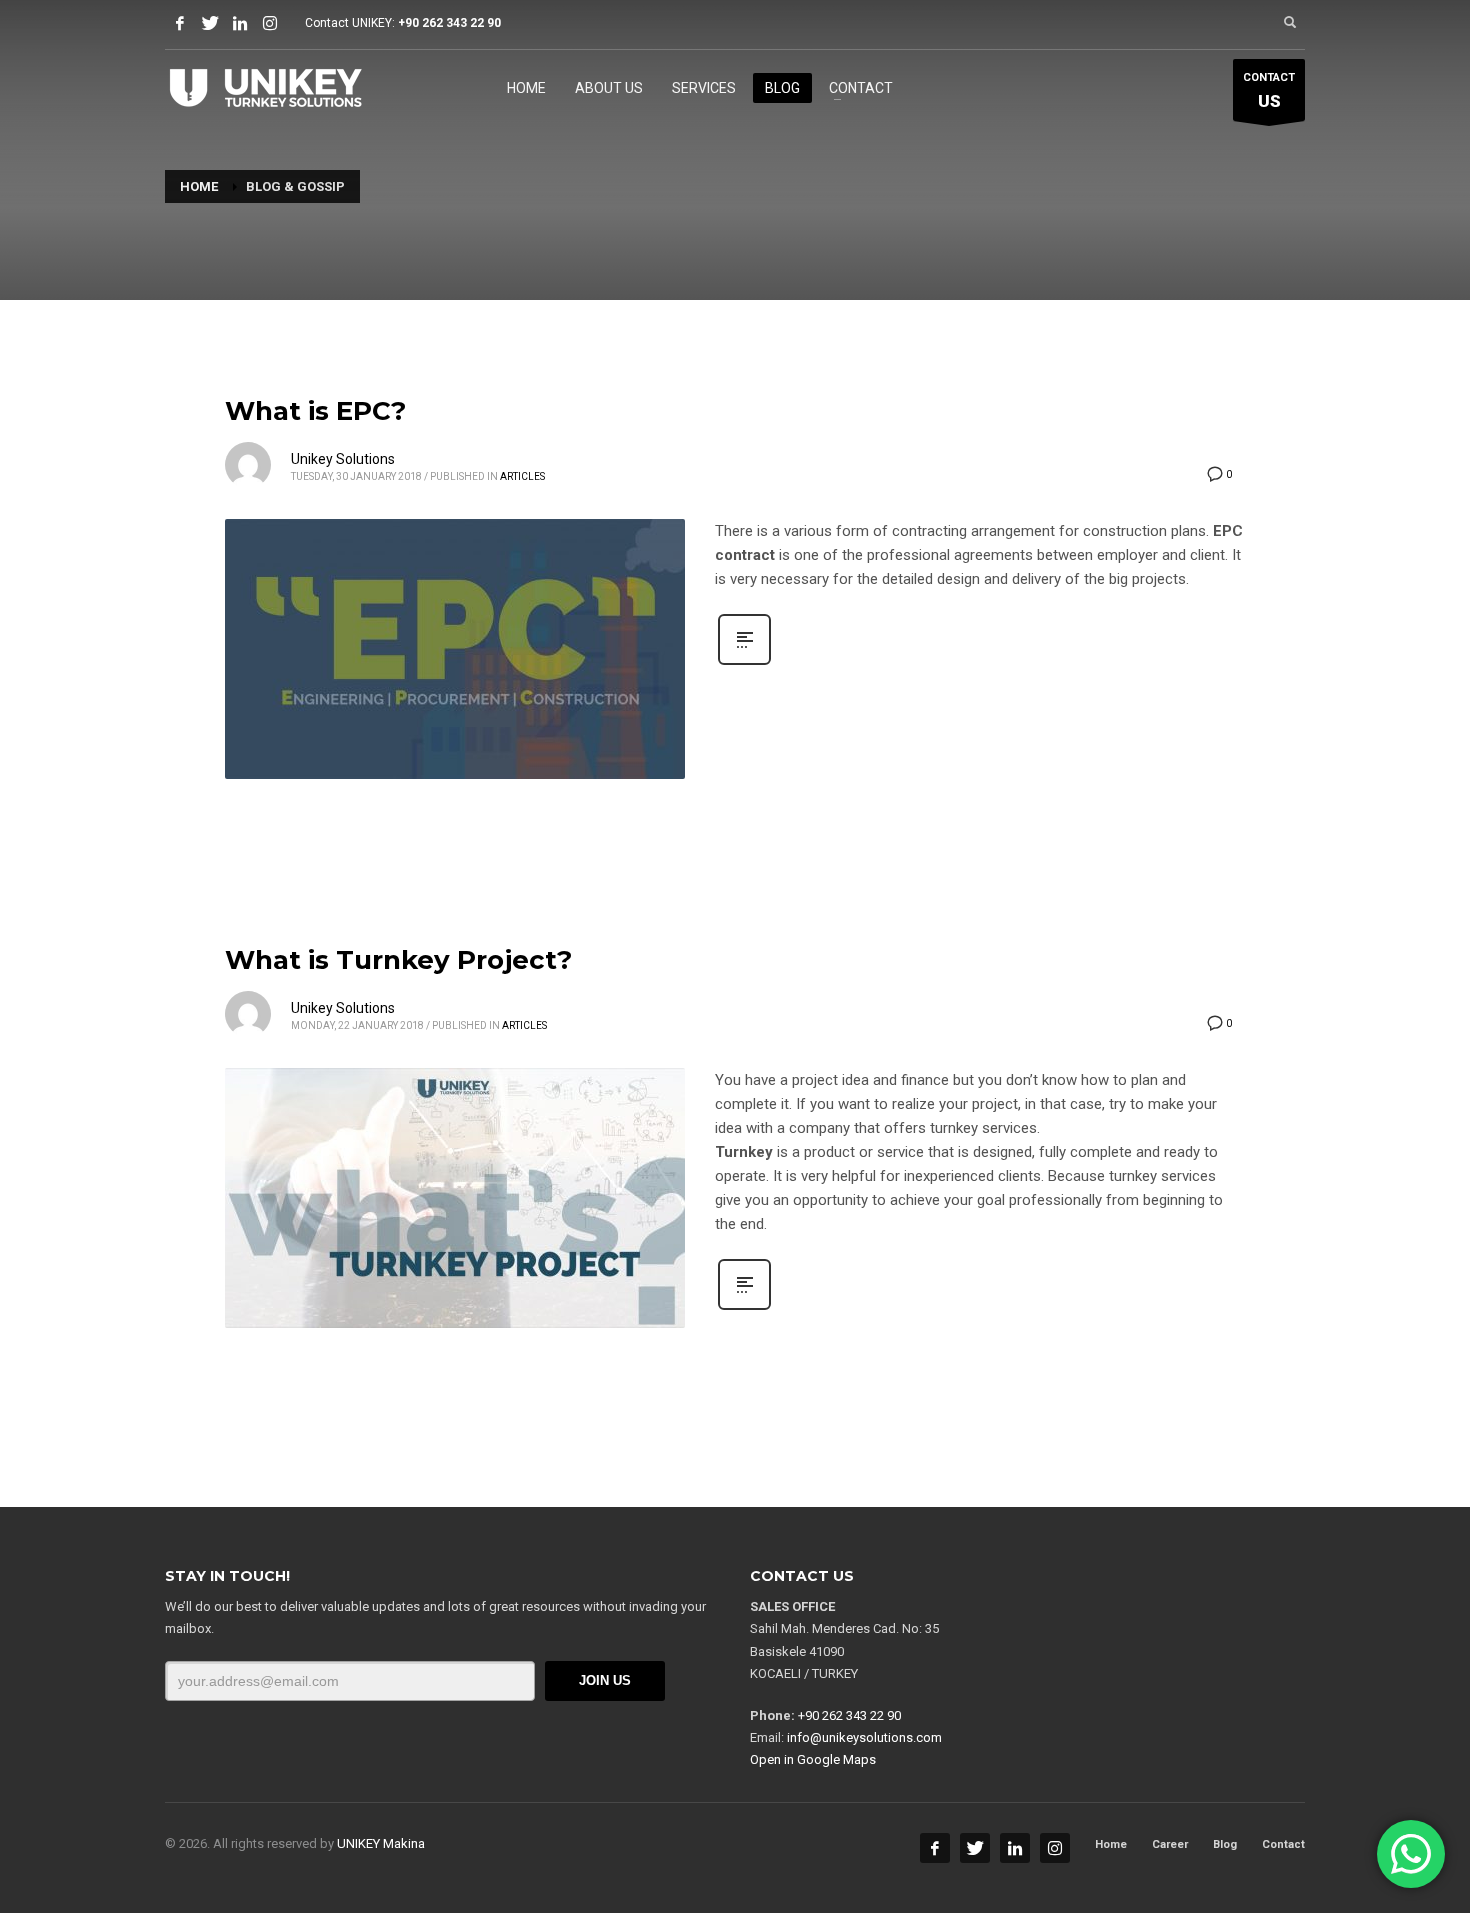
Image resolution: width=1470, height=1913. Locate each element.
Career (1170, 1844)
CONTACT (1269, 91)
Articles (522, 476)
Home (1111, 1844)
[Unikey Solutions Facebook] (935, 1848)
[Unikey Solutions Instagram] (1055, 1848)
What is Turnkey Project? (398, 960)
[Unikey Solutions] (240, 23)
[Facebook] (180, 23)
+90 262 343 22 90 (449, 23)
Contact (1283, 1844)
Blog (1225, 1844)
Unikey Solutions (343, 459)
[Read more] (744, 663)
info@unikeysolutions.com (864, 1737)
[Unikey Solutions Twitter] (975, 1848)
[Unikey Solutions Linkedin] (1015, 1848)
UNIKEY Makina (381, 1843)
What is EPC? (315, 411)
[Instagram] (270, 23)
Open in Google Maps (813, 1759)
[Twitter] (210, 23)
